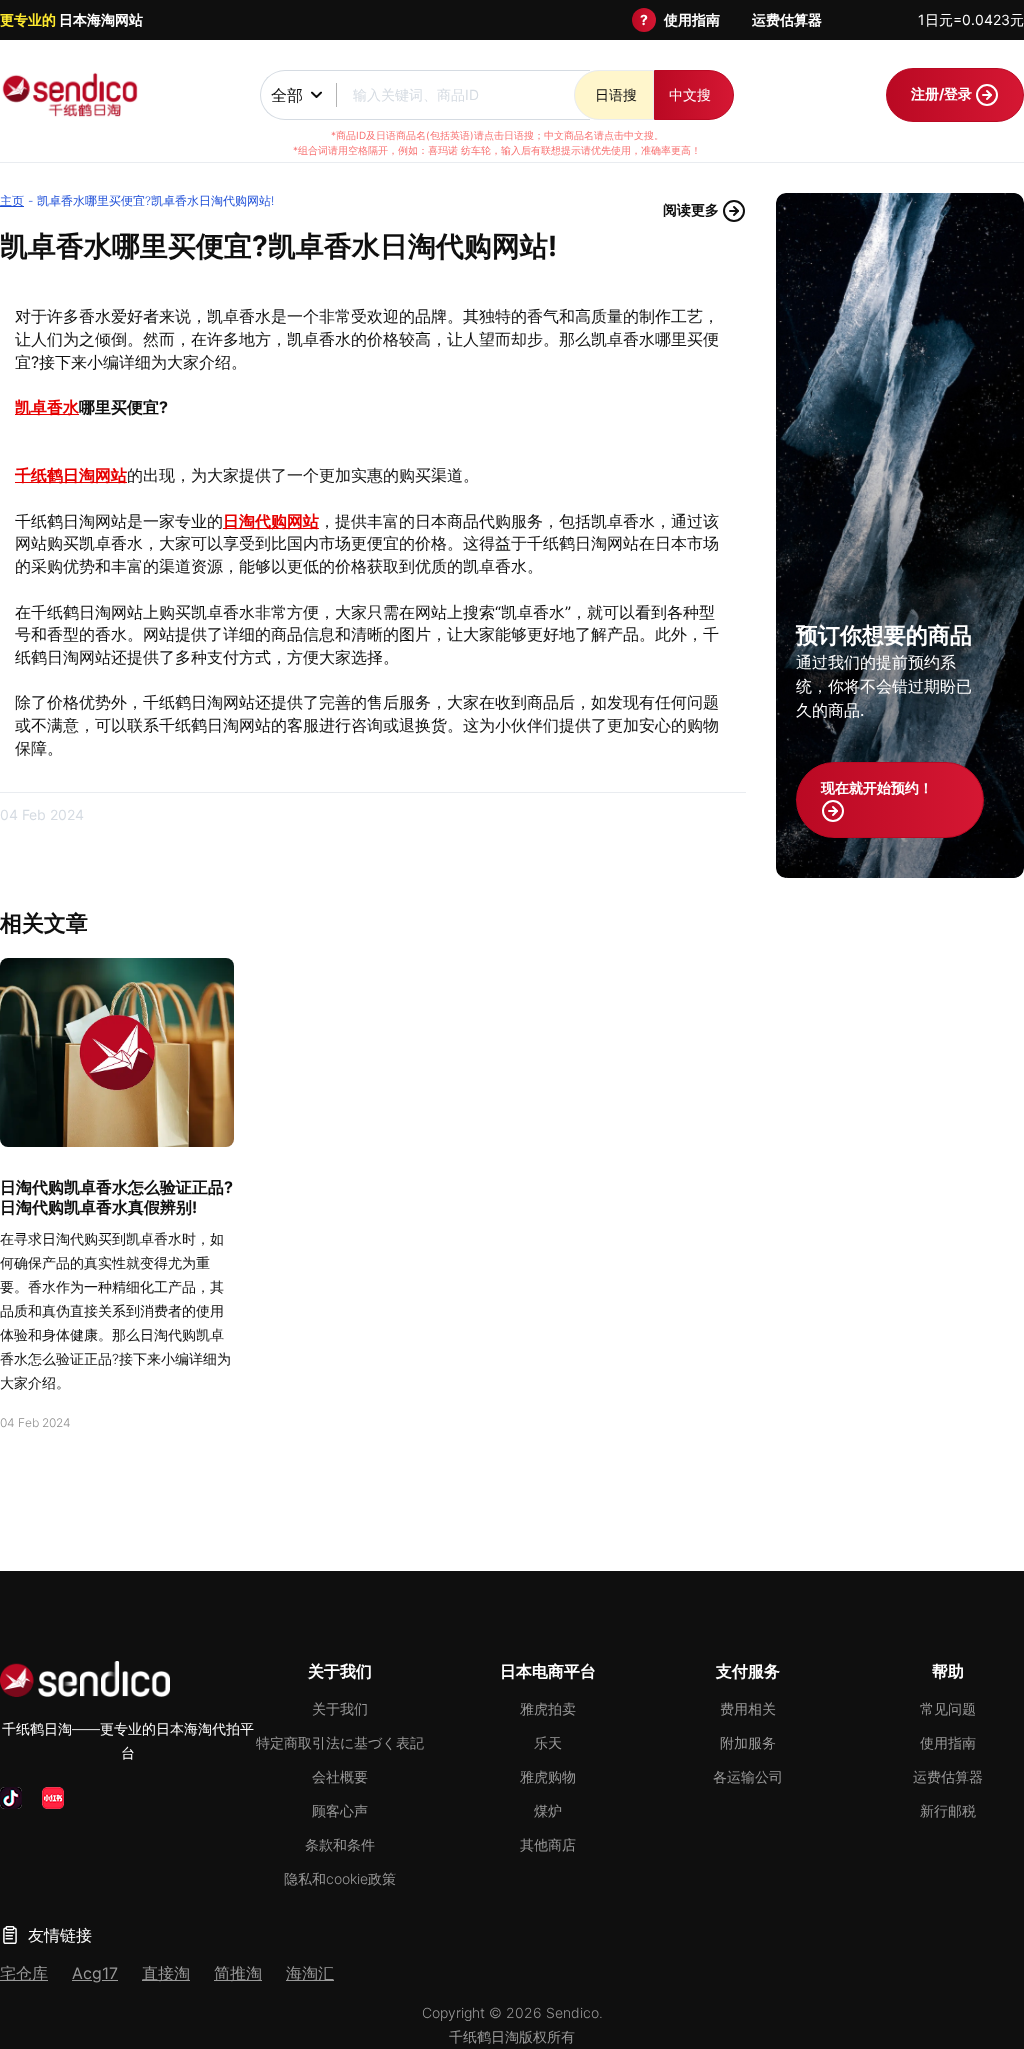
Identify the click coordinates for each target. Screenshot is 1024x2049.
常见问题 (948, 1708)
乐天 (548, 1742)
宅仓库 (24, 1973)
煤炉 (548, 1810)
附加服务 (748, 1742)
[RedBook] (53, 1798)
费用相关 (748, 1708)
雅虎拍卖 (548, 1708)
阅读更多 (692, 209)
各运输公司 (748, 1776)
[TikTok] (11, 1798)
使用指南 (692, 19)
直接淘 (166, 1973)
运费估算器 (787, 19)
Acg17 (95, 1973)
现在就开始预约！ (877, 787)
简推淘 (238, 1973)
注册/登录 (943, 93)
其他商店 (548, 1844)
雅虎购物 (548, 1776)
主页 (12, 200)
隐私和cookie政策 (340, 1878)
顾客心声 (340, 1810)
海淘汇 (310, 1973)
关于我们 (340, 1708)
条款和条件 (340, 1844)
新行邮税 (948, 1810)
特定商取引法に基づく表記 (340, 1742)
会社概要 (340, 1776)
